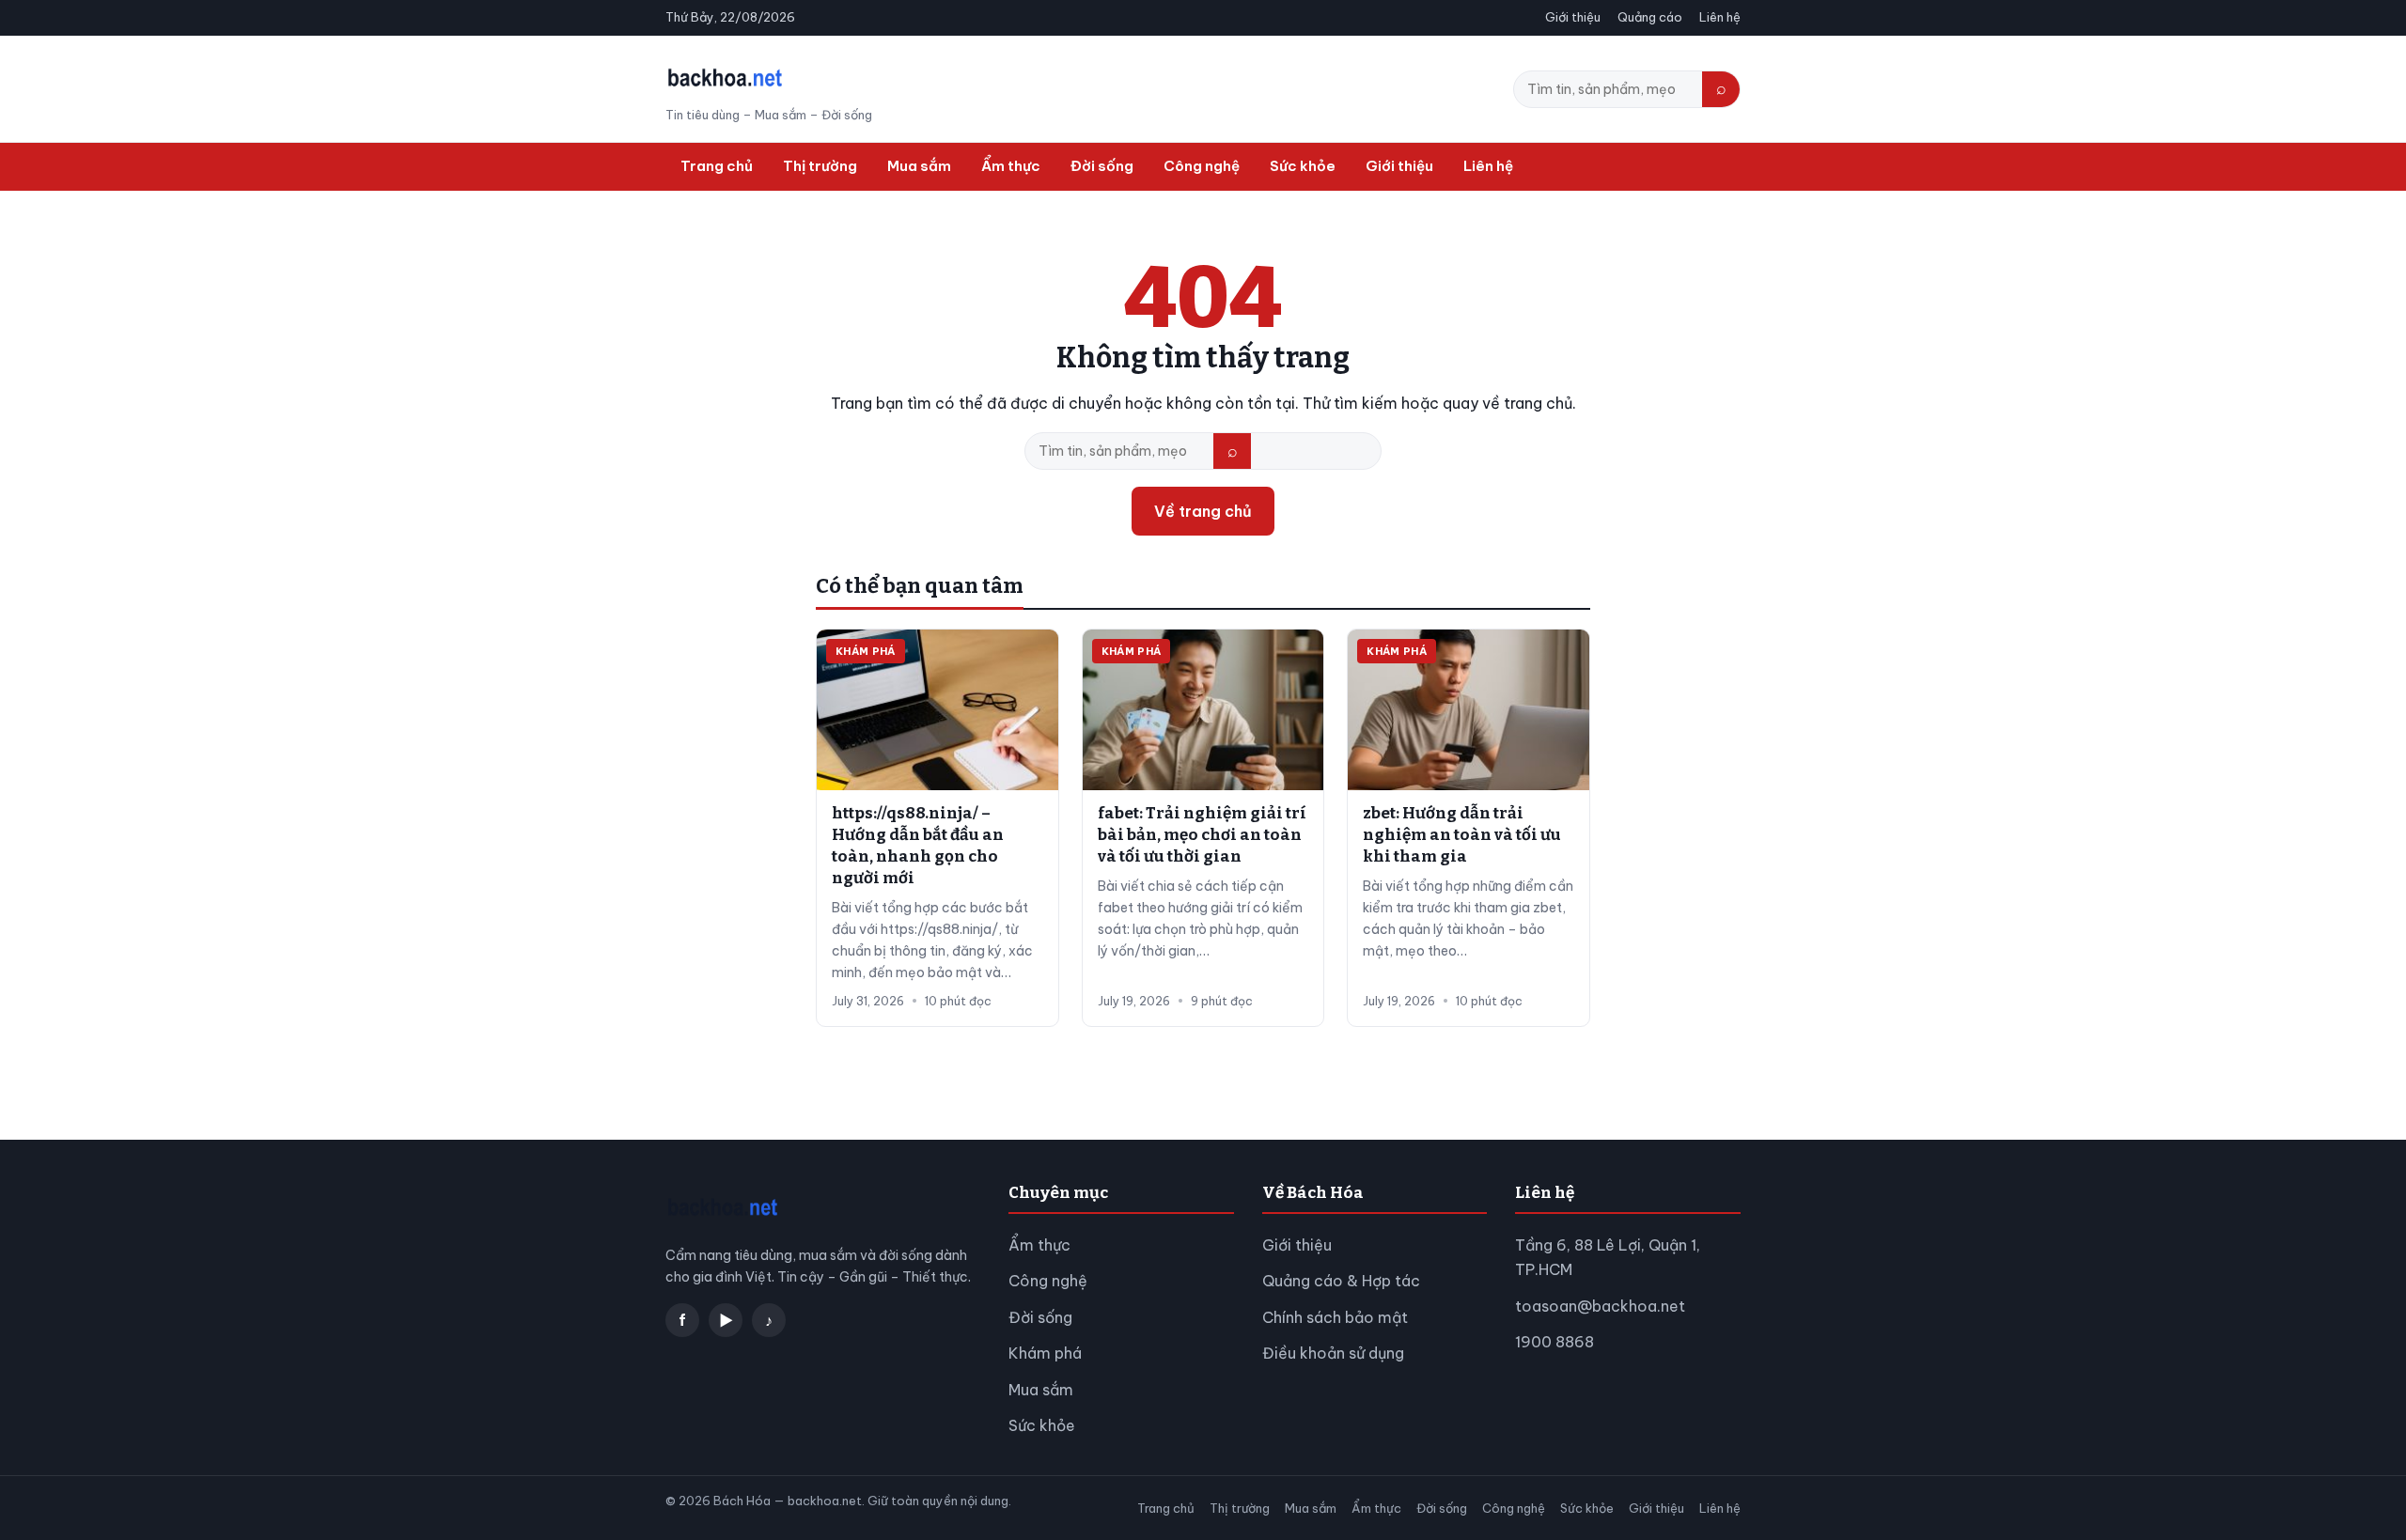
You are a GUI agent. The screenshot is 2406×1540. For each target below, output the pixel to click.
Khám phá (1045, 1353)
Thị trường (820, 166)
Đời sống (1102, 166)
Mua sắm (919, 166)
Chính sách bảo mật (1335, 1317)
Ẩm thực (1011, 166)
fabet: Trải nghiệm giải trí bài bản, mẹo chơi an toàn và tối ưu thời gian (1202, 835)
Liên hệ (1720, 17)
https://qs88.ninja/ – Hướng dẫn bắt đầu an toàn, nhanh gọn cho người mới (918, 846)
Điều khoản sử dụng (1333, 1353)
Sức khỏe (1303, 166)
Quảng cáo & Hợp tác (1341, 1281)
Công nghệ (1202, 166)
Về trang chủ (1203, 511)
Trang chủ (717, 166)
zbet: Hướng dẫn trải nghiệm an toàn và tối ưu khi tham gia (1462, 835)
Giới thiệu (1573, 17)
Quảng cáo (1650, 17)
